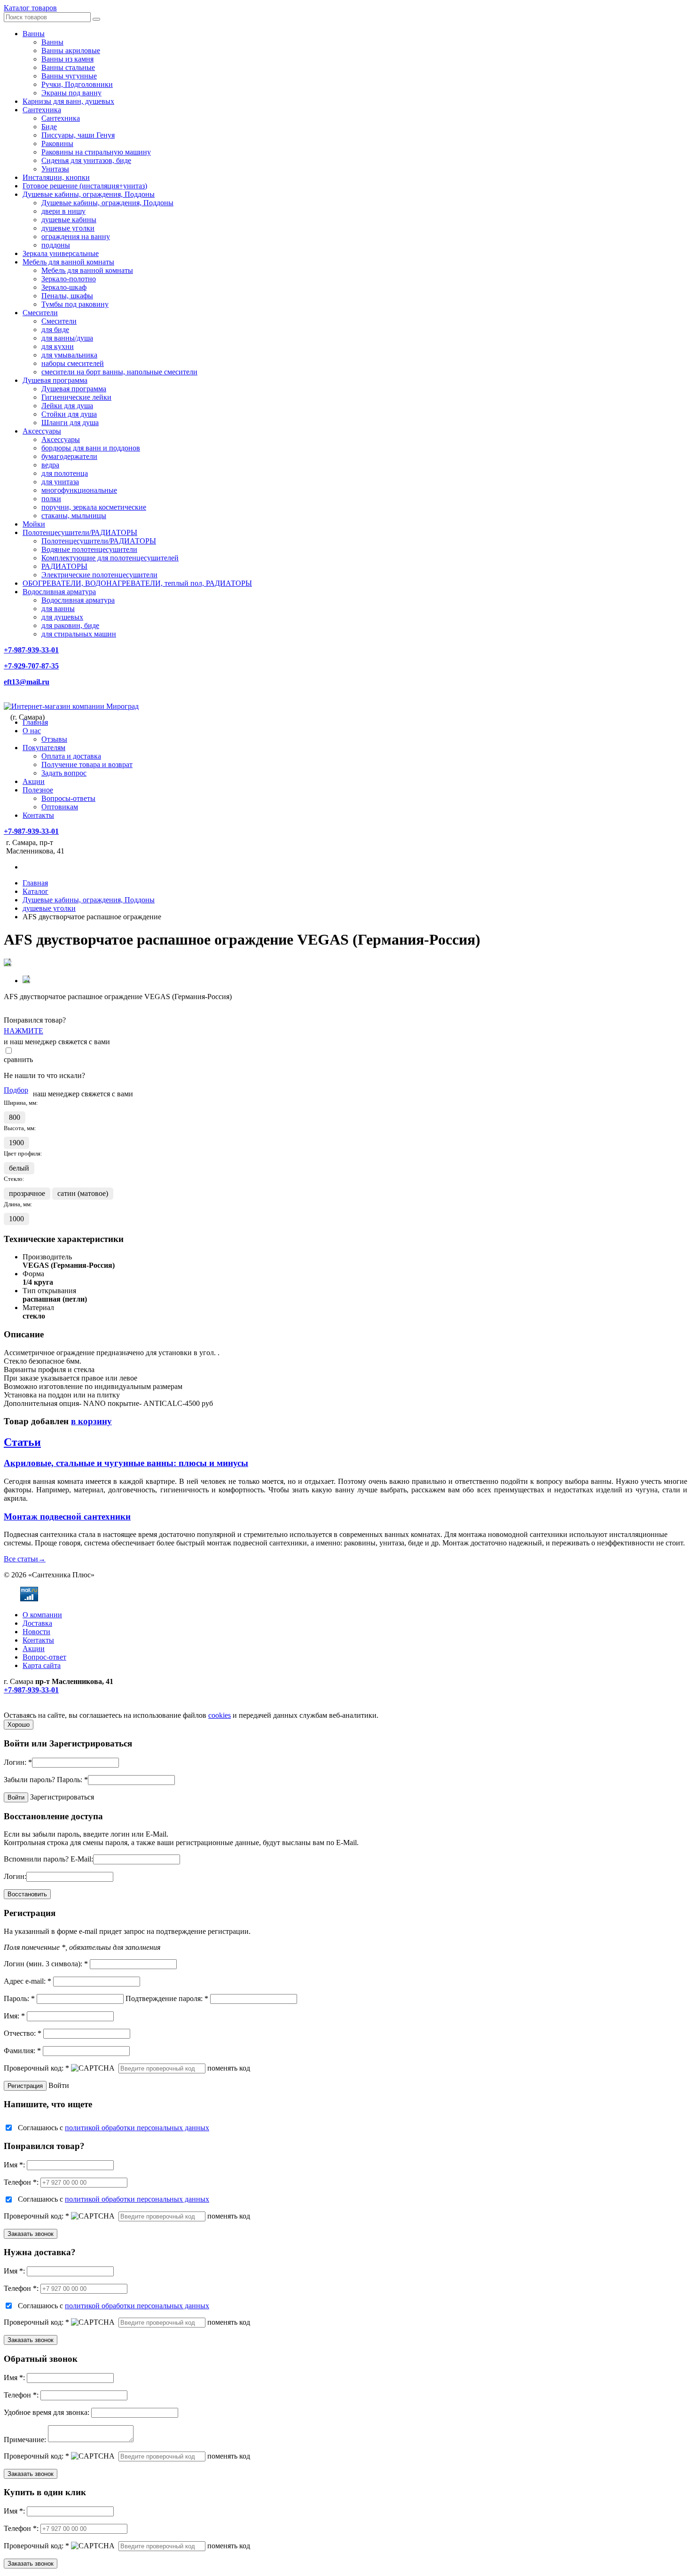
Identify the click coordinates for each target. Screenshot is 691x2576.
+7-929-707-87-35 (31, 666)
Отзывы (54, 739)
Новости (36, 1632)
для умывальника (69, 355)
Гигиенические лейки (76, 397)
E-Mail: (82, 1859)
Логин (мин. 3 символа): (46, 1964)
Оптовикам (60, 807)
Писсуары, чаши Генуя (78, 135)
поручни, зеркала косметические (94, 507)
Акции (34, 781)
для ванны (58, 609)
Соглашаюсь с (114, 2128)
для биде (55, 330)
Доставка (37, 1623)
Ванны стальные (68, 67)
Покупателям (44, 748)
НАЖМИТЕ (24, 1031)
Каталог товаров (30, 8)
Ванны (34, 34)
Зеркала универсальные (61, 253)
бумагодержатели (69, 456)
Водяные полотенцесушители (89, 549)
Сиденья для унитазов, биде (86, 160)
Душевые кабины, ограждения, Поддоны (89, 194)
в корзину (91, 1421)
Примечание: (25, 2440)
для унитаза (60, 482)
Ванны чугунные (69, 76)
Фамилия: (22, 2051)
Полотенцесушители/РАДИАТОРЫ (80, 532)
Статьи (22, 1442)
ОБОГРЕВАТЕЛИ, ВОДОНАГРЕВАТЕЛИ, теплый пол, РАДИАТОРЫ (137, 583)
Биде (49, 127)
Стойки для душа (69, 414)
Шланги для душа (70, 423)
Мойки (34, 524)
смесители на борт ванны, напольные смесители (119, 372)
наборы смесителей (73, 363)
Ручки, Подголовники (77, 84)
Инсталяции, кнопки (56, 177)
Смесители (40, 313)
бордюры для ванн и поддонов (91, 448)
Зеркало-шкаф (64, 287)
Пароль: (72, 1780)
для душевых (62, 617)
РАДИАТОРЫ (64, 566)
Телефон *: (21, 2182)
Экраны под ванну (71, 93)
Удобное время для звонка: (47, 2412)
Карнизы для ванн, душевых (68, 101)
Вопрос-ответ (44, 1657)
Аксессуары (42, 431)
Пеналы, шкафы (67, 296)
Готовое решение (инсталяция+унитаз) (85, 186)
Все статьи (25, 1559)
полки (51, 499)
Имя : (14, 2165)
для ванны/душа (67, 338)
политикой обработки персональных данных (137, 2128)
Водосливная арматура (59, 592)
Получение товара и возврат (87, 764)
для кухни (58, 346)
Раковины (57, 144)
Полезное (38, 790)
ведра (50, 465)
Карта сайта (42, 1665)
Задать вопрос (64, 773)
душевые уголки (68, 228)
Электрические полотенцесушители (99, 575)
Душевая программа (55, 380)
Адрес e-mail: (27, 1981)
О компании (42, 1615)
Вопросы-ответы (68, 798)
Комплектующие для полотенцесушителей (110, 558)
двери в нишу (63, 211)
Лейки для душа (67, 406)
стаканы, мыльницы (74, 516)
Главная (35, 722)
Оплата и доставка (71, 756)
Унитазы (55, 169)
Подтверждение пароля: (167, 1998)
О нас (32, 731)
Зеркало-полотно (69, 279)
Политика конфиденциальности (55, 1707)
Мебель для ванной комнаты (68, 262)
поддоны (56, 245)
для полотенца (65, 473)
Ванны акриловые (71, 50)
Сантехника (42, 110)
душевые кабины (69, 220)
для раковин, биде (70, 625)
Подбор (16, 1090)
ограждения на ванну (76, 237)
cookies (220, 1715)
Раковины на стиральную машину (96, 152)
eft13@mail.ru (27, 682)
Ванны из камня (67, 59)
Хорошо (19, 1725)
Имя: (14, 2016)
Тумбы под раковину (75, 304)
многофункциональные (79, 490)
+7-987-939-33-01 (31, 650)
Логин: (18, 1762)
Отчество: (23, 2033)
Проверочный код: (36, 2068)
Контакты (38, 815)
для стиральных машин (79, 634)
